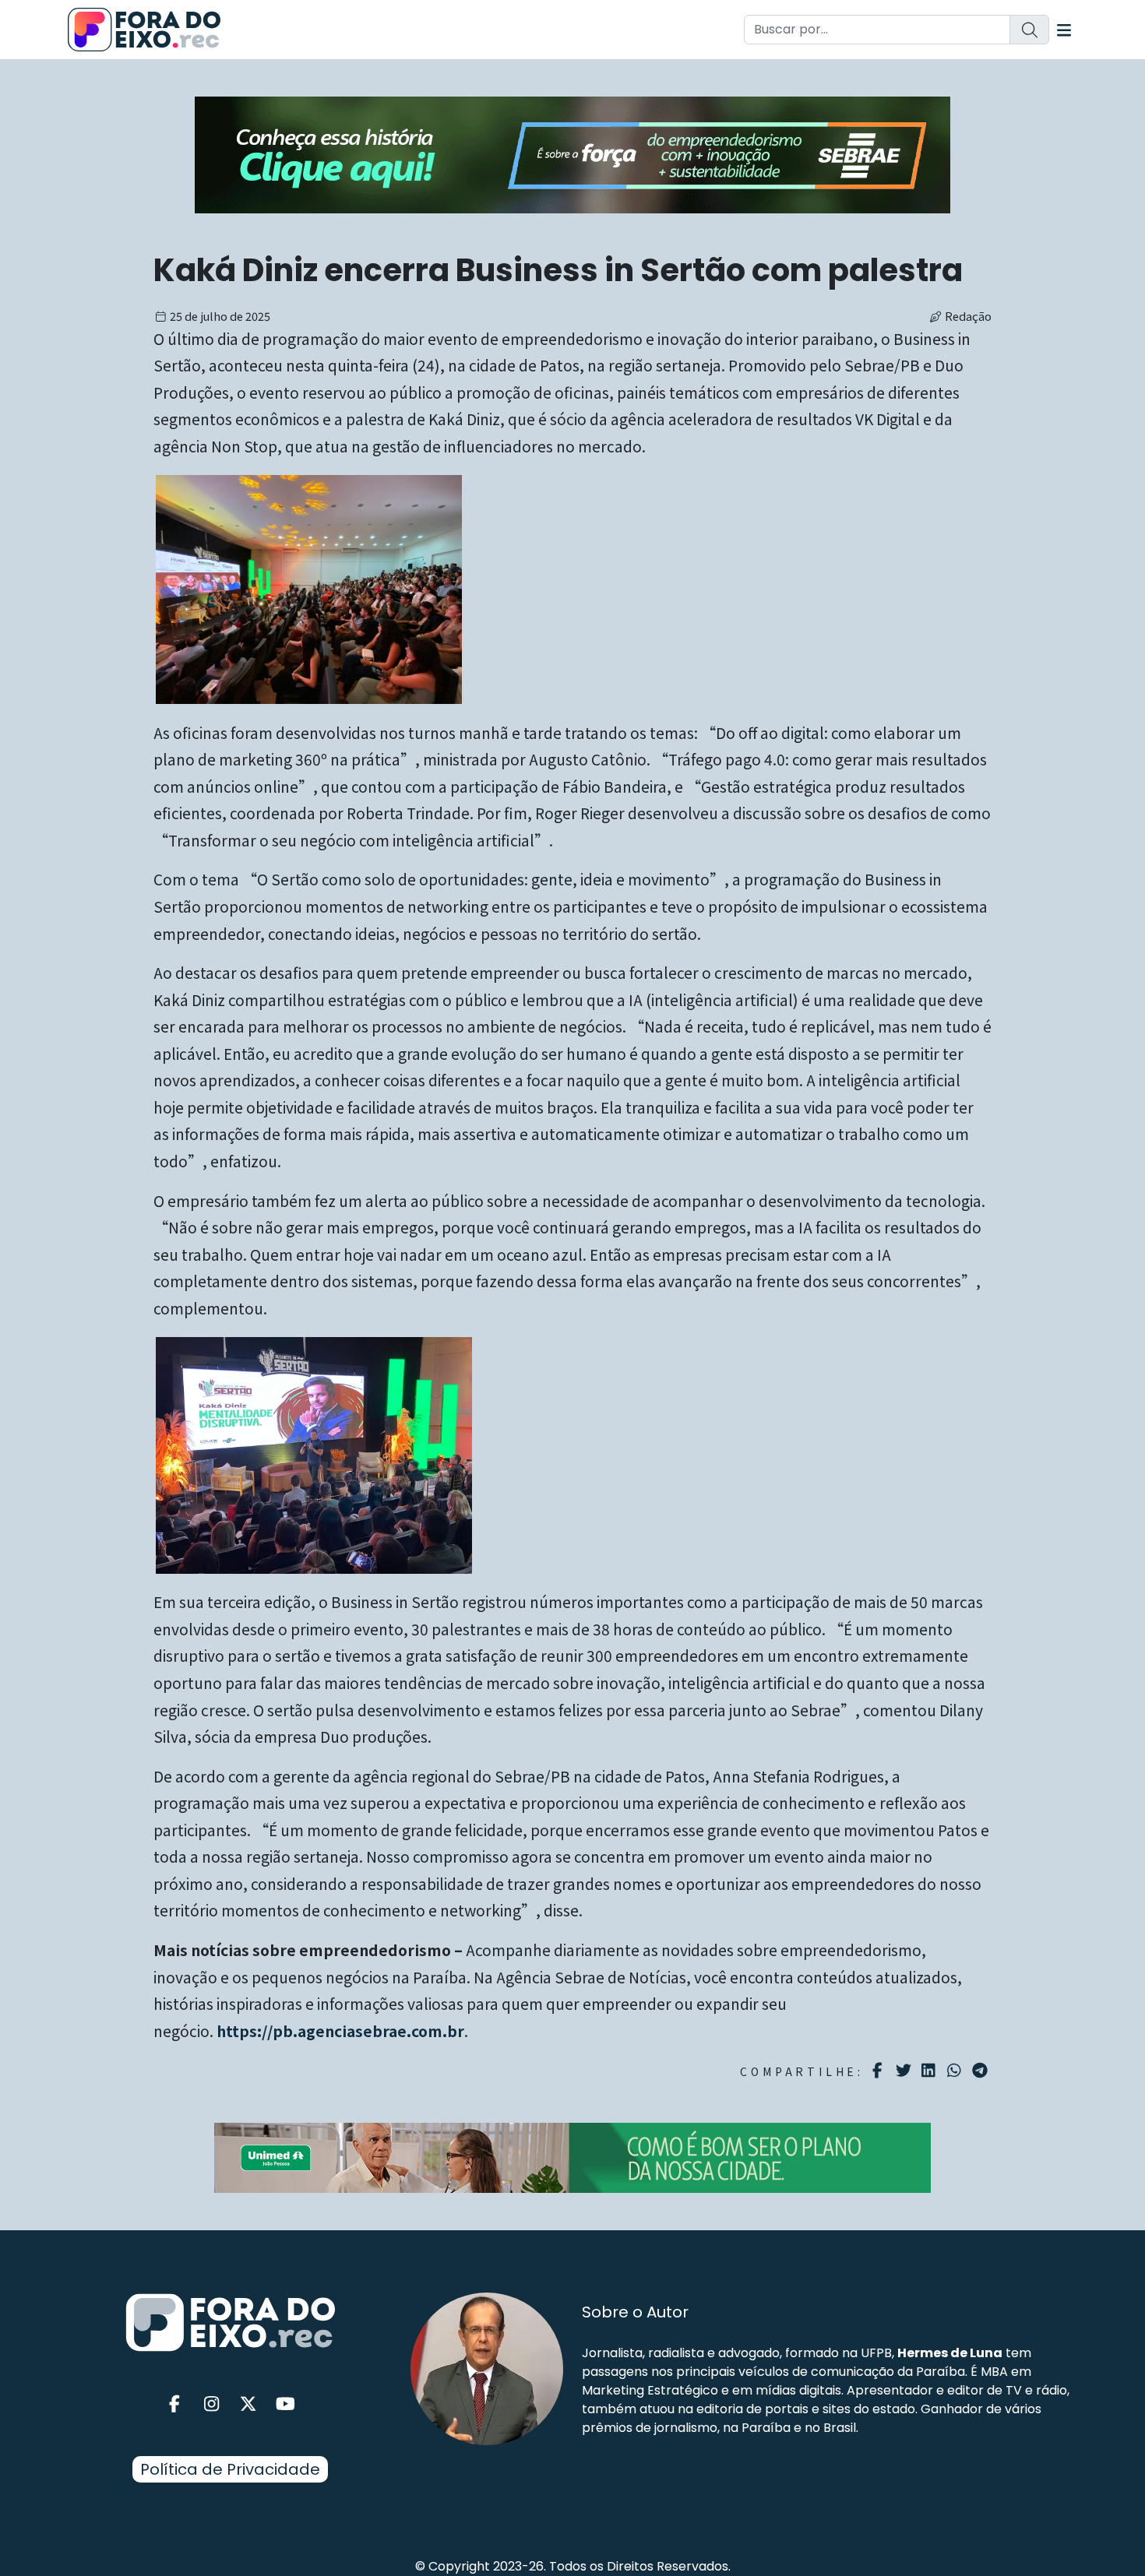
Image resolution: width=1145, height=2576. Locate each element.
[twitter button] (248, 2404)
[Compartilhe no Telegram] (982, 2071)
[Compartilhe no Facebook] (880, 2071)
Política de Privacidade (230, 2469)
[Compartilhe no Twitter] (905, 2071)
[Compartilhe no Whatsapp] (956, 2069)
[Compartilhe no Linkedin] (930, 2071)
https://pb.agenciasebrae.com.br (340, 2031)
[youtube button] (286, 2404)
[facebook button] (174, 2404)
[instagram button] (212, 2404)
